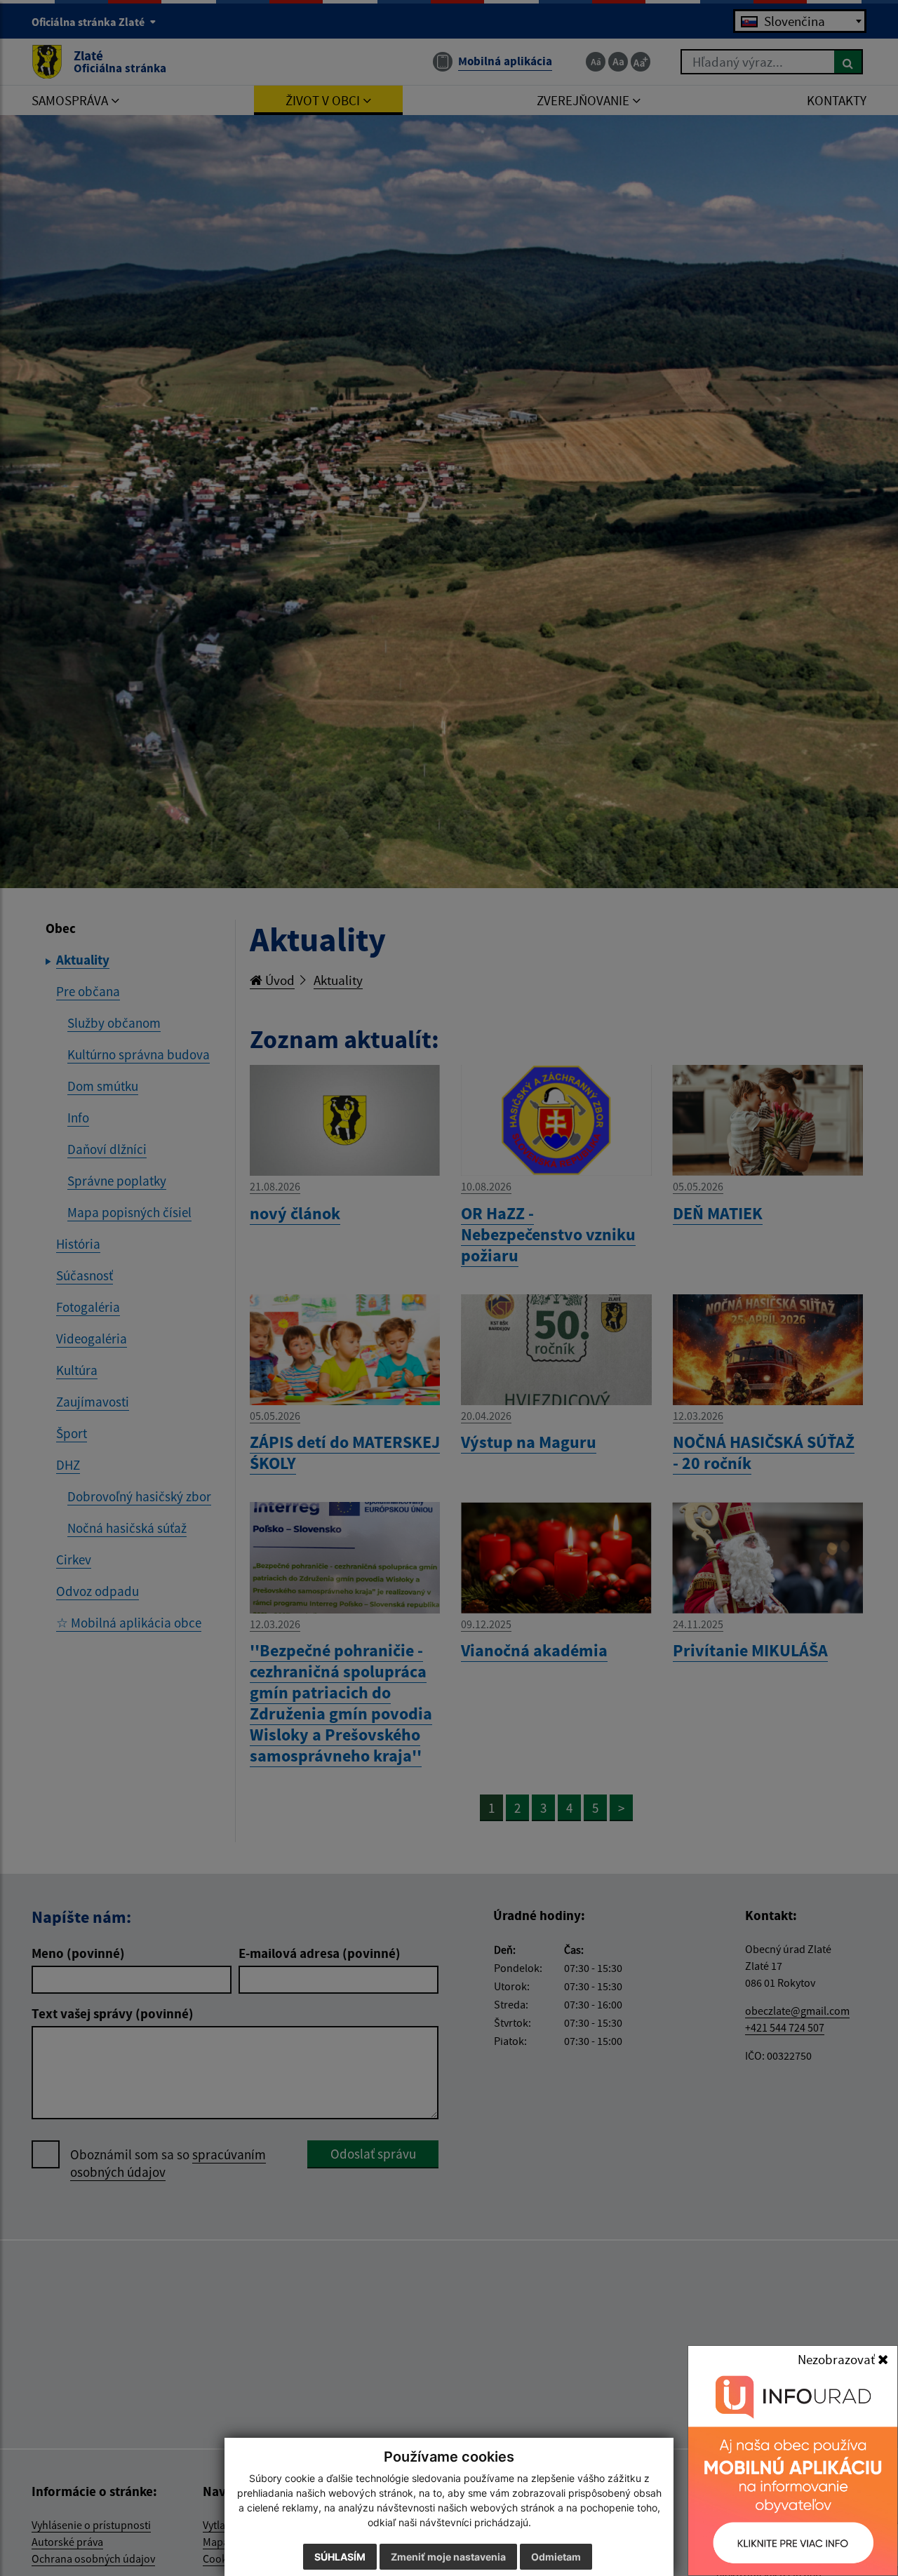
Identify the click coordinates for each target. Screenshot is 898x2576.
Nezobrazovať (838, 2359)
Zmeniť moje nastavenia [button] (448, 2557)
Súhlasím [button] (340, 2557)
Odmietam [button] (556, 2557)
